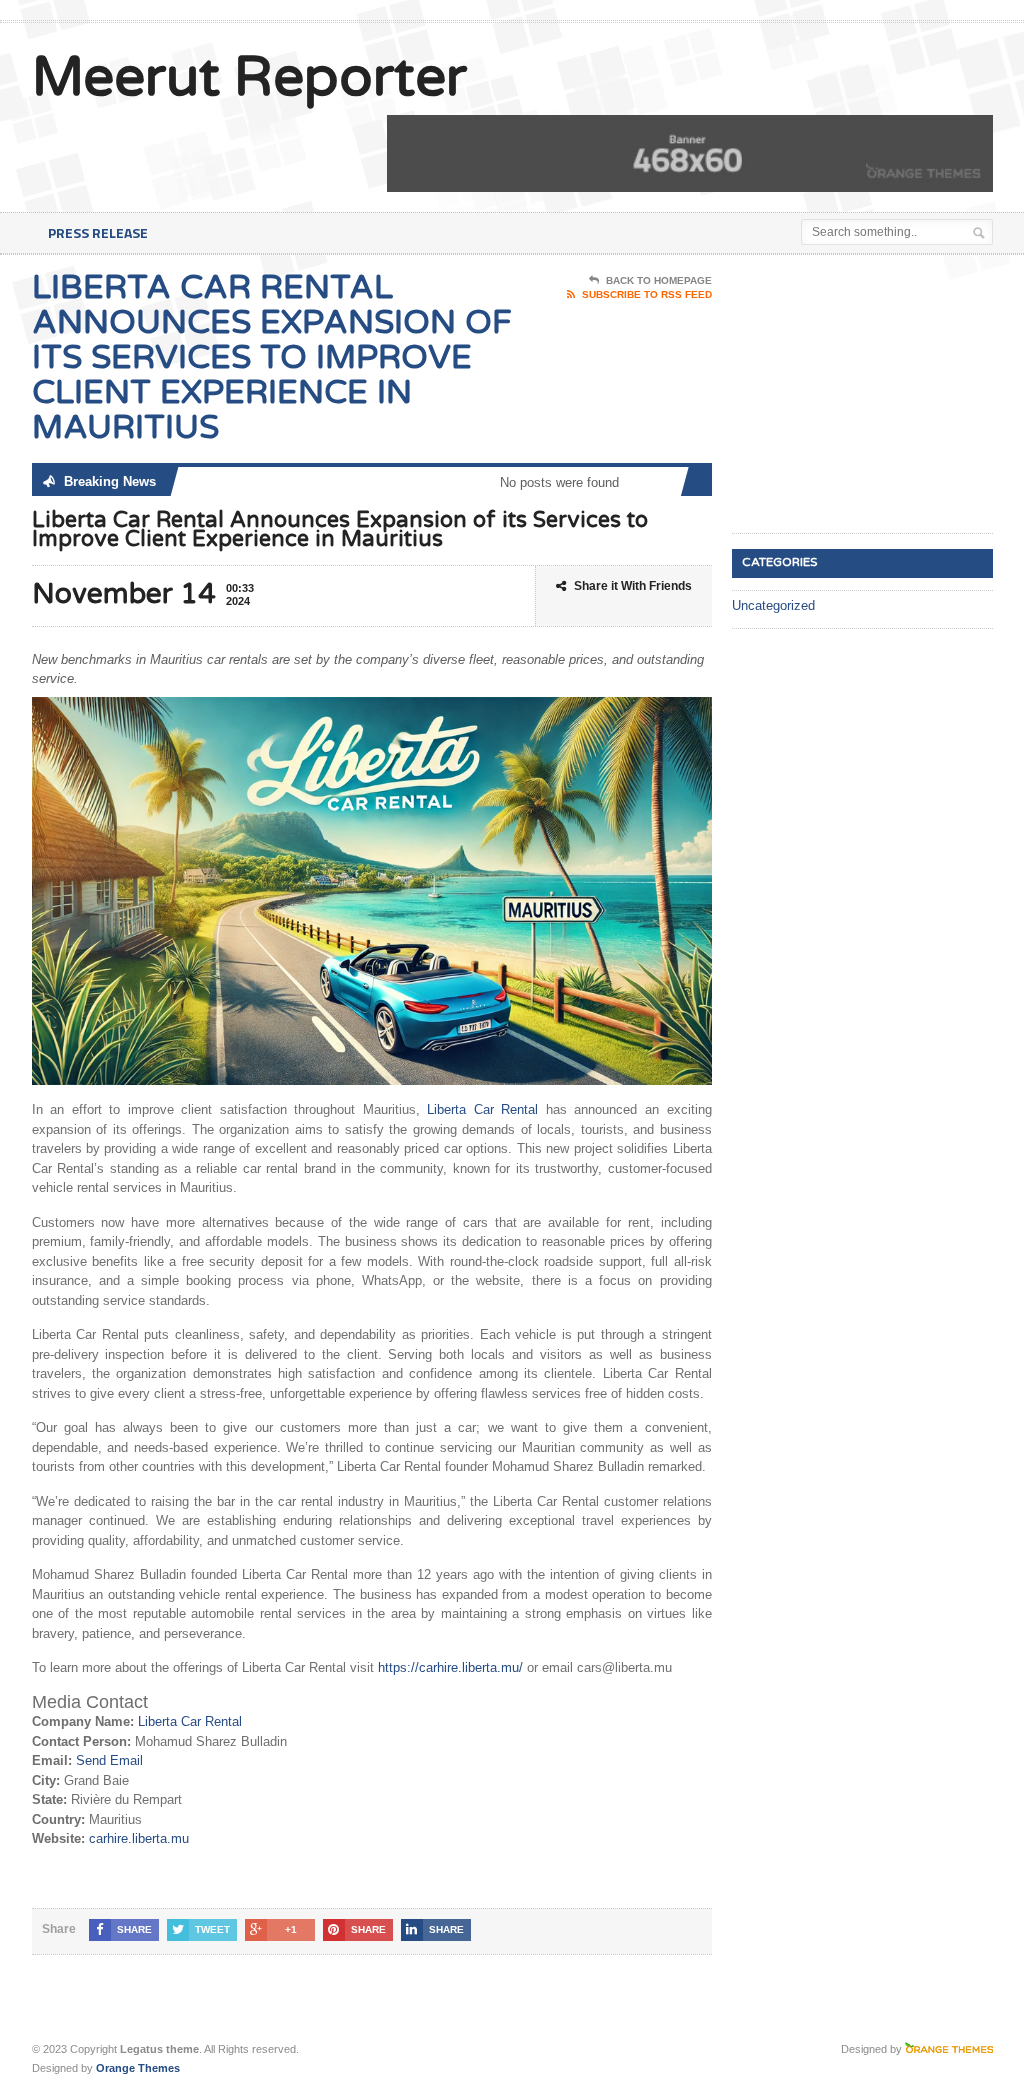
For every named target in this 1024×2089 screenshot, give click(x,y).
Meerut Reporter (249, 78)
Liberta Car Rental (482, 1109)
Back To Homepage (659, 280)
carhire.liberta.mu (139, 1838)
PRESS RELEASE (98, 232)
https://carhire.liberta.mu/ (450, 1667)
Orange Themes (138, 2068)
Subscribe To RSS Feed (647, 294)
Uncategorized (773, 605)
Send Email (109, 1760)
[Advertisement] (878, 395)
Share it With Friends (633, 586)
